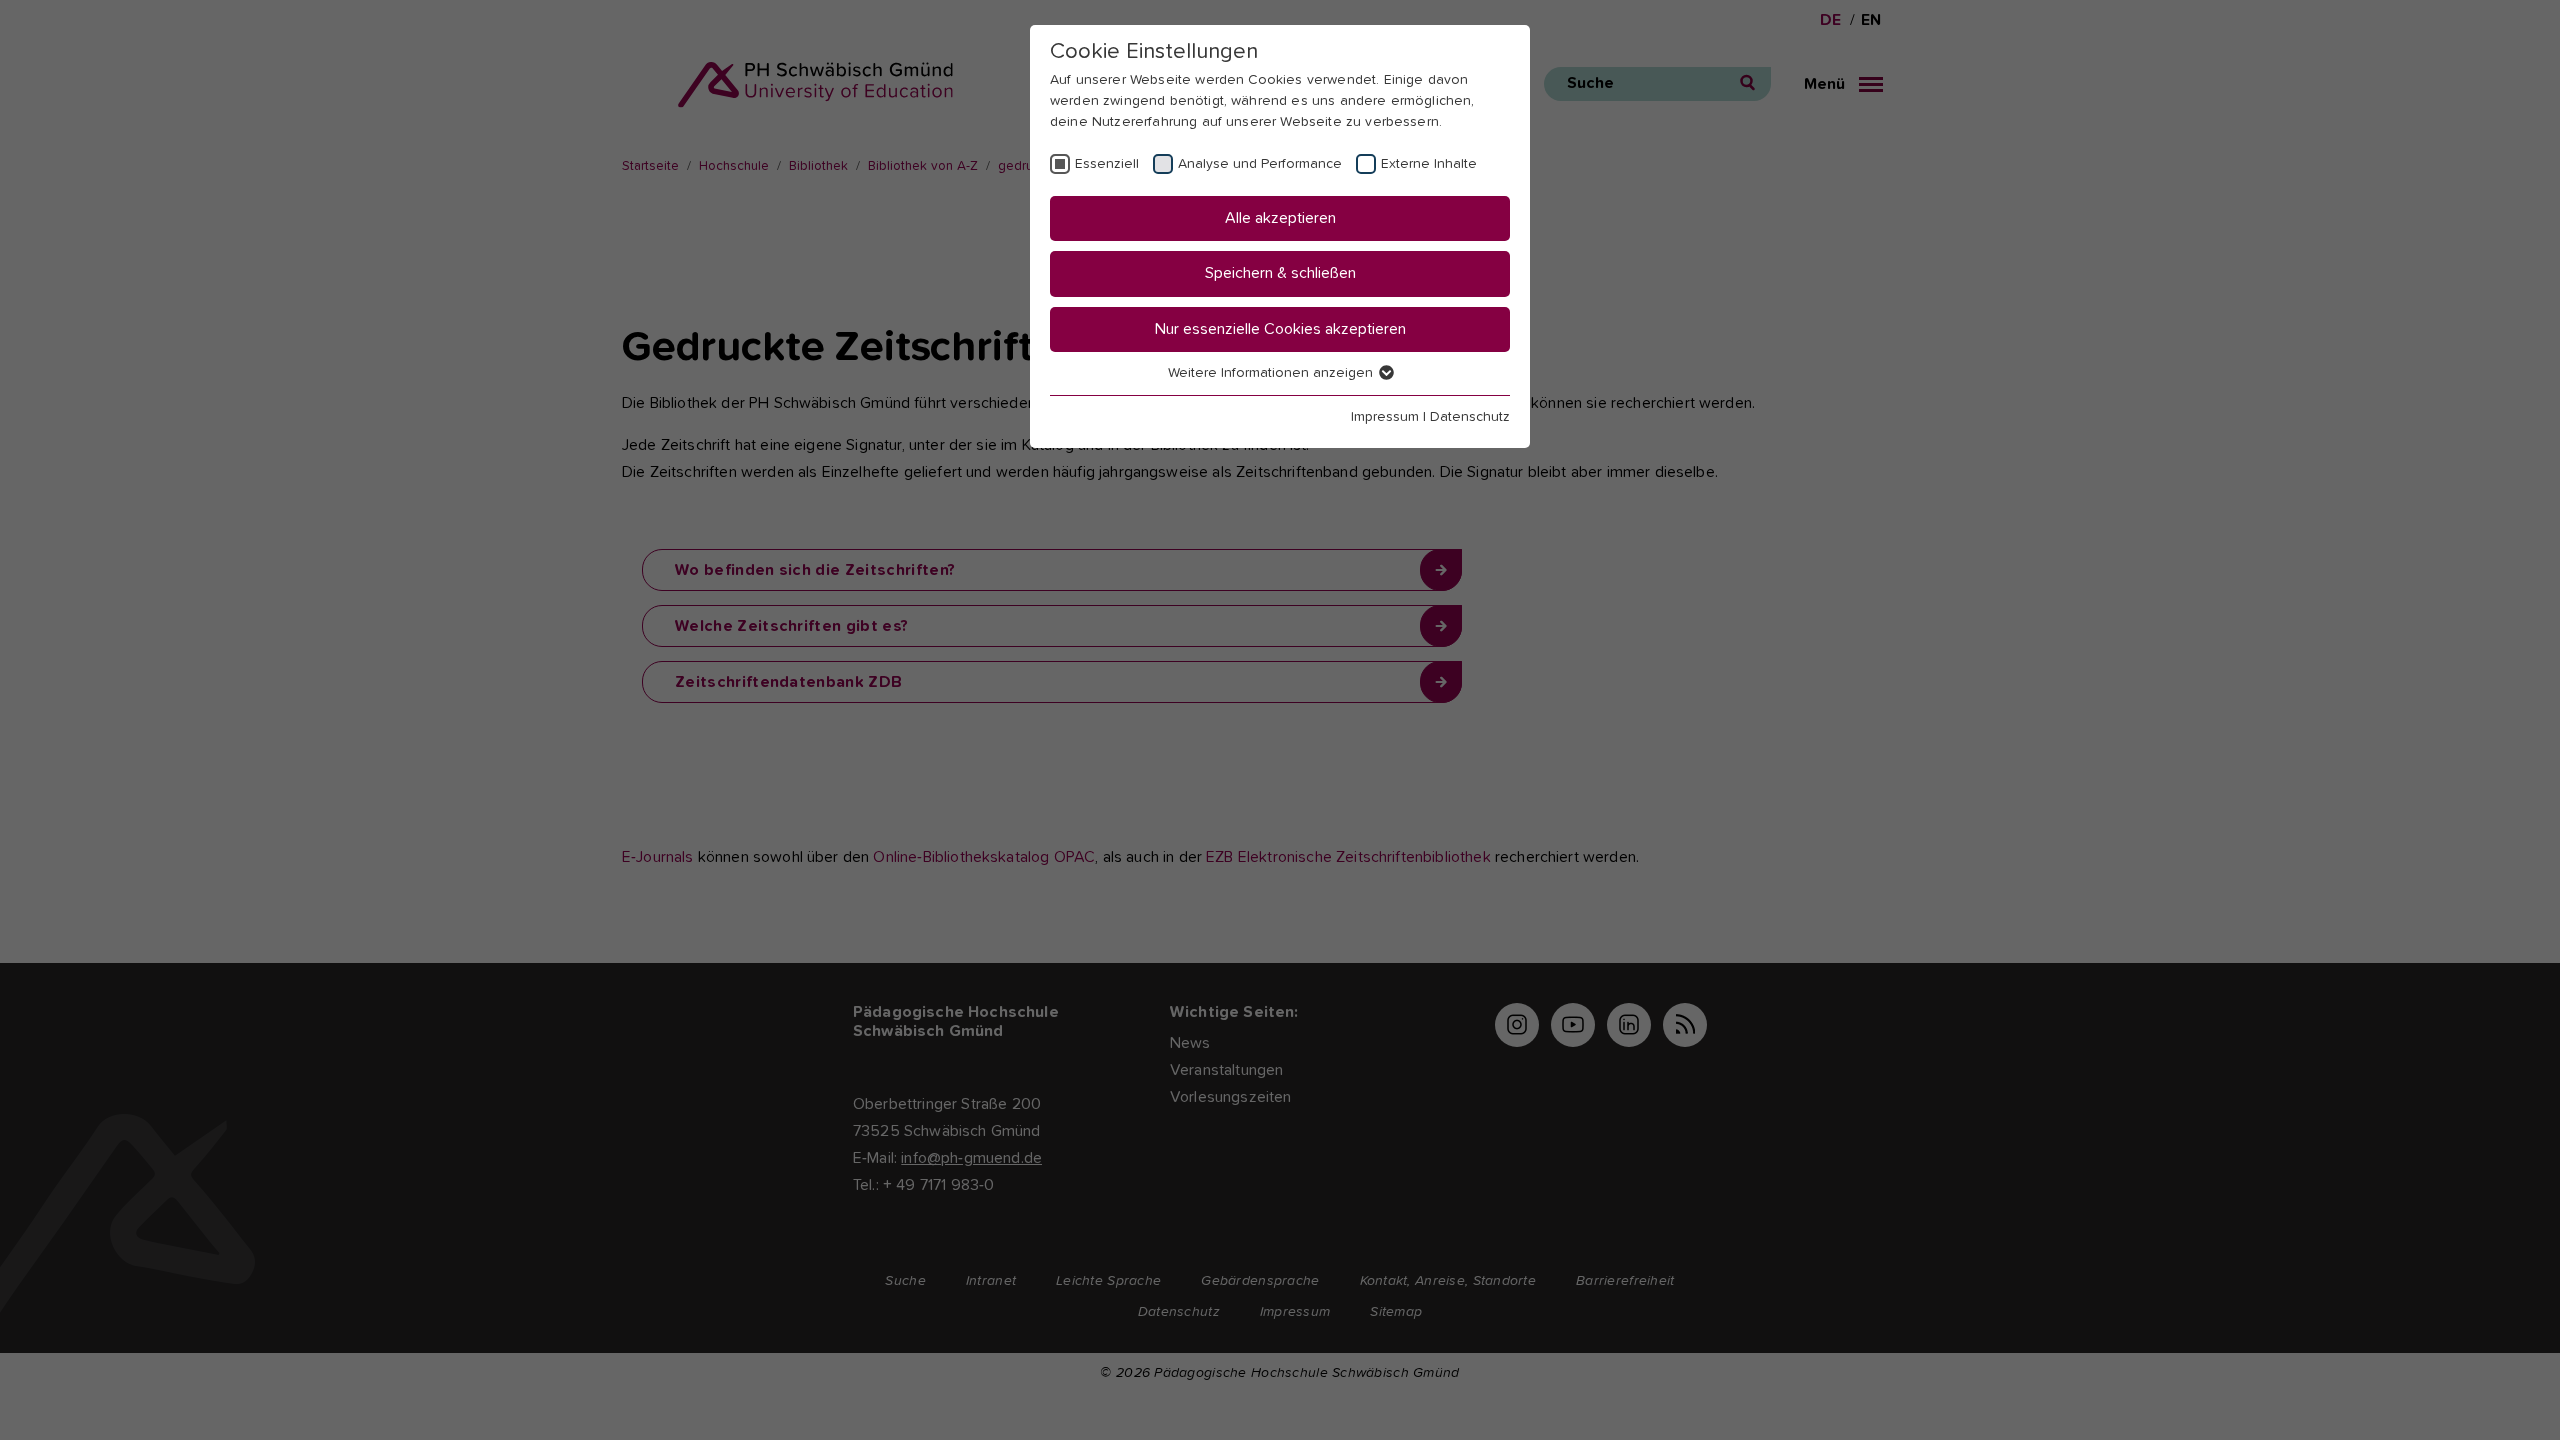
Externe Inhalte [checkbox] (1429, 164)
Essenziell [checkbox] (1107, 164)
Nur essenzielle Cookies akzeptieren (1280, 329)
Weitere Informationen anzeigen (1272, 373)
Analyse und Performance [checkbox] (1260, 164)
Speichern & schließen (1280, 273)
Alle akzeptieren (1280, 218)
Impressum (1385, 417)
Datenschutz (1470, 417)
